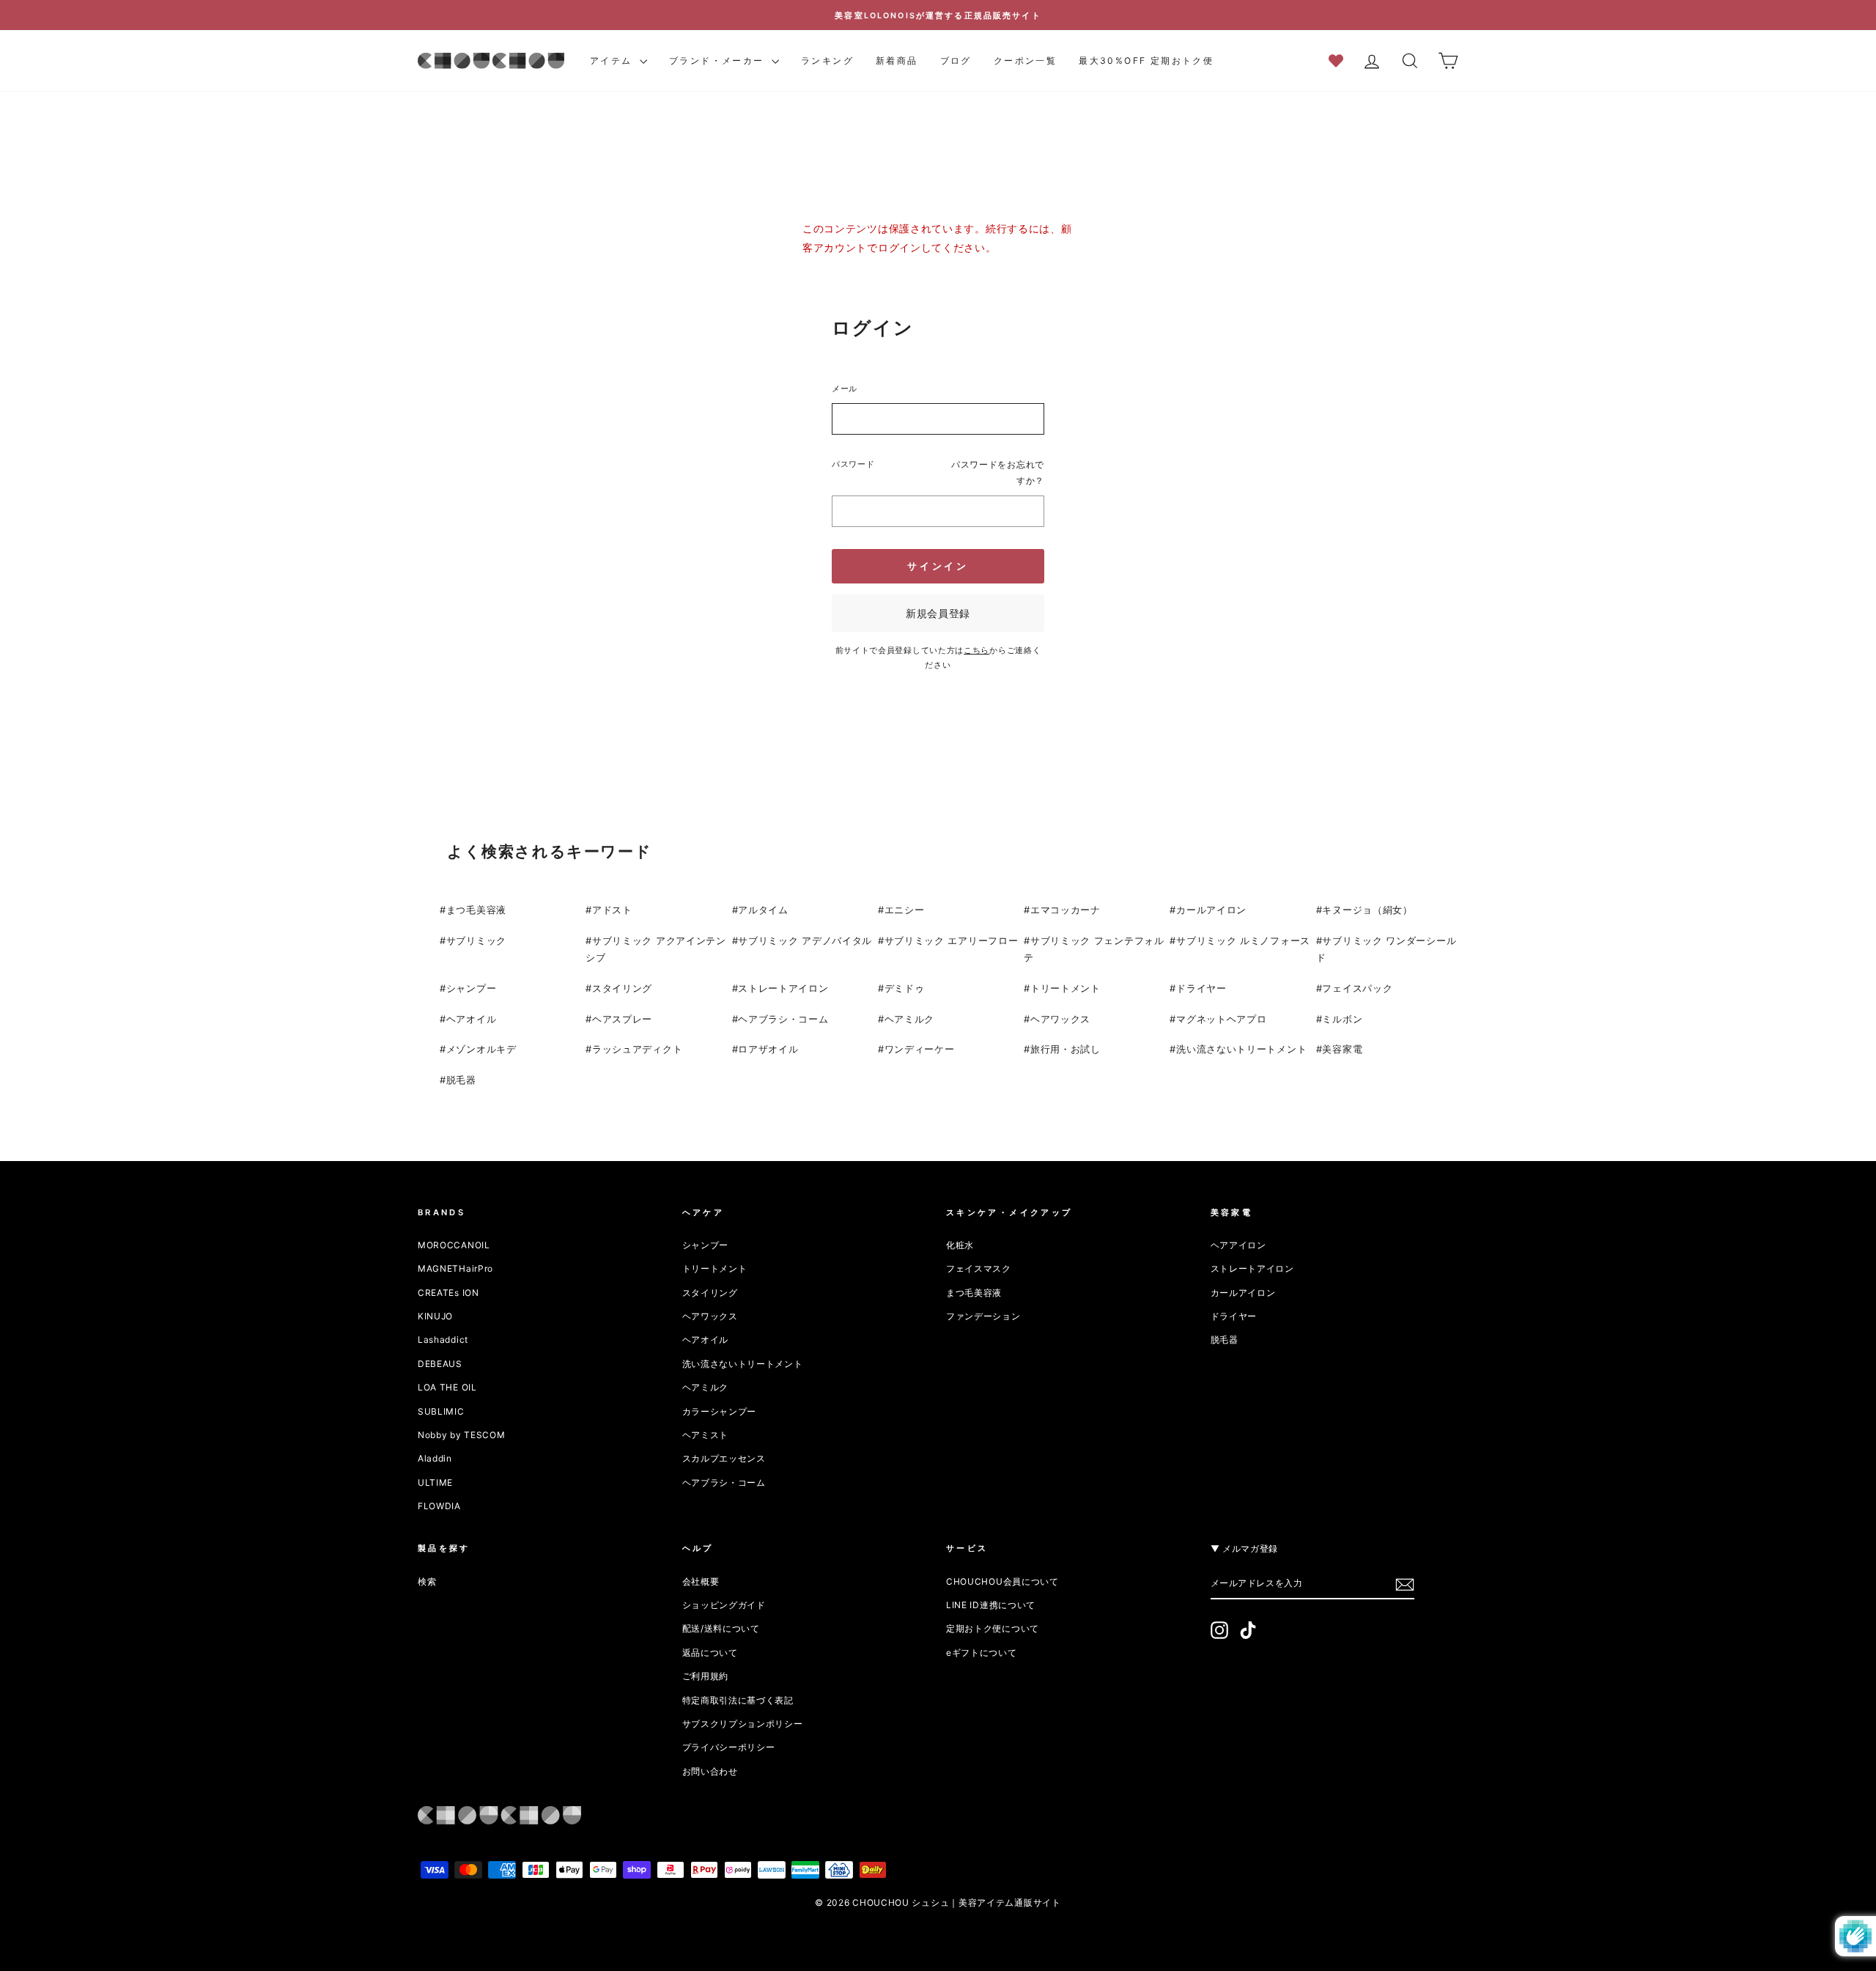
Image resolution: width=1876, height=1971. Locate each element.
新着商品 (897, 60)
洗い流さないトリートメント (1241, 1049)
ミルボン (1342, 1019)
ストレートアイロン (783, 988)
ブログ (956, 60)
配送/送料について (721, 1628)
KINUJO (435, 1316)
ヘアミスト (706, 1435)
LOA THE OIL (447, 1387)
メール (845, 388)
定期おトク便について (993, 1628)
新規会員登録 (938, 613)
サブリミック (476, 940)
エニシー (905, 910)
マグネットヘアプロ (1221, 1019)
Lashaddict (443, 1340)
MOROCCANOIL (454, 1245)
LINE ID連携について (991, 1605)
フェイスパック (1357, 988)
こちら (976, 650)
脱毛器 (461, 1080)
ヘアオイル (472, 1019)
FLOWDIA (439, 1506)
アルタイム (763, 910)
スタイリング (622, 988)
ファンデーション (983, 1316)
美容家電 (1342, 1049)
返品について (710, 1653)
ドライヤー (1201, 988)
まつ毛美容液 (476, 910)
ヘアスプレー (622, 1019)
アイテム (613, 60)
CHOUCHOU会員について (1002, 1581)
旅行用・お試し (1066, 1049)
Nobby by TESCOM (462, 1435)
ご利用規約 (706, 1676)
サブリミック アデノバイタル (805, 940)
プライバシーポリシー (729, 1747)
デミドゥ (905, 988)
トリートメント (1066, 988)
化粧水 (960, 1245)
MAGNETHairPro (455, 1268)
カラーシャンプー (720, 1411)
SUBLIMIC (441, 1411)
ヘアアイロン (1238, 1245)
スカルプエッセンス (724, 1458)
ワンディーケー (920, 1049)
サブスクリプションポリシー (743, 1724)
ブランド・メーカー (719, 60)
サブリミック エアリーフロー (952, 940)
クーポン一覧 (1025, 60)
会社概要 (701, 1581)
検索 (427, 1581)
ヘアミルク (910, 1019)
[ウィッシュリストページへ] (1341, 60)
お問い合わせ (710, 1771)
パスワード (853, 464)
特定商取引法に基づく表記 (738, 1700)
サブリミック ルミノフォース (1243, 940)
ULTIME (435, 1482)
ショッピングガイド (724, 1605)
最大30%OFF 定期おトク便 (1146, 60)
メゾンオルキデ (481, 1049)
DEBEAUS (440, 1364)
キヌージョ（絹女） (1367, 910)
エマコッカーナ (1066, 910)
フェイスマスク (979, 1268)
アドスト (612, 910)
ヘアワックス (1060, 1019)
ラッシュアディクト (637, 1049)
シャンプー (472, 988)
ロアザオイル (768, 1049)
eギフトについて (982, 1653)
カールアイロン (1211, 910)
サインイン (938, 566)
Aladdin (435, 1458)
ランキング (827, 60)
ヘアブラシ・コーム (783, 1019)
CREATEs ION (448, 1293)
